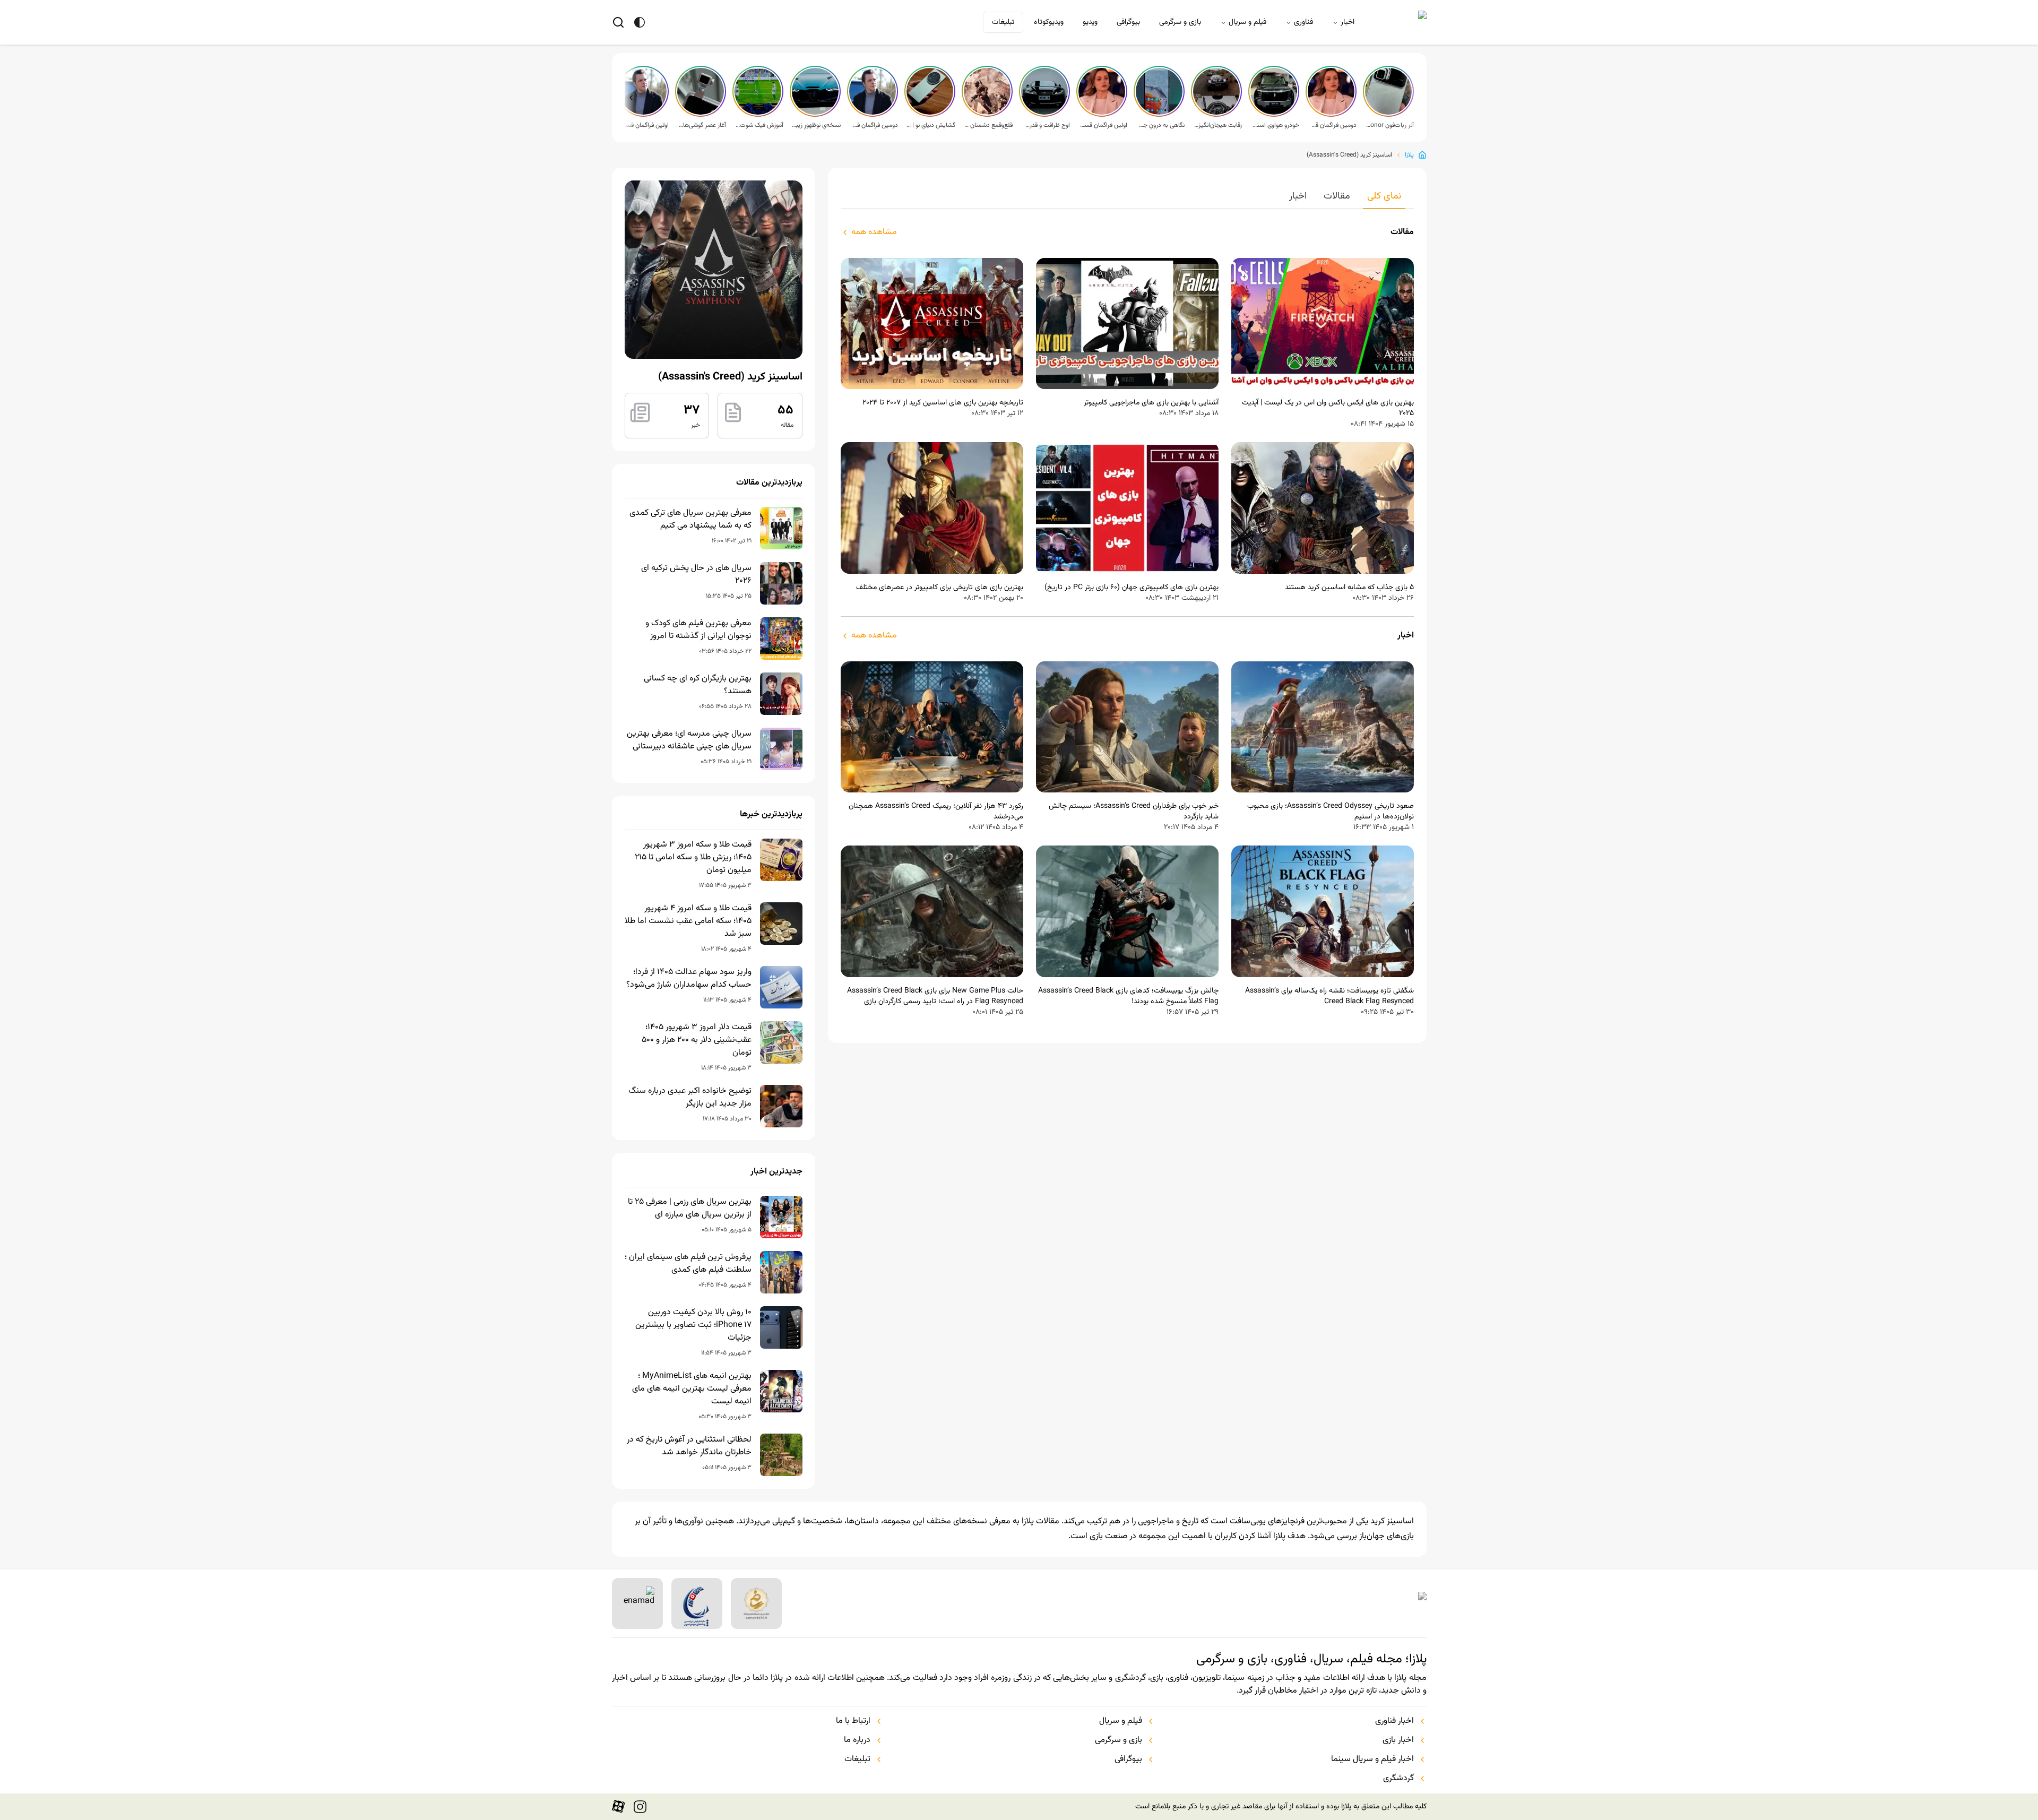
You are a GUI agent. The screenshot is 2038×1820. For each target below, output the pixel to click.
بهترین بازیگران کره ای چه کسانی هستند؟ (698, 685)
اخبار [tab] (1298, 196)
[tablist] (1127, 199)
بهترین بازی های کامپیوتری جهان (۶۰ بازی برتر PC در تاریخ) (1132, 588)
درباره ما (857, 1740)
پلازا (1409, 155)
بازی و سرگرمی (1180, 22)
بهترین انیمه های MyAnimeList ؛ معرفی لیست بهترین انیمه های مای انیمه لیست (692, 1389)
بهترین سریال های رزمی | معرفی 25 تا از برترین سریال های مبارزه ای (690, 1209)
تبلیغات (1003, 22)
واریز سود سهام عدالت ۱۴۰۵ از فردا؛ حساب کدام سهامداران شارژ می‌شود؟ (689, 979)
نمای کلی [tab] (1384, 196)
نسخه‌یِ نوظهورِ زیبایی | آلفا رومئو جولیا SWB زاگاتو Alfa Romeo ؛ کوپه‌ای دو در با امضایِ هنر (816, 125)
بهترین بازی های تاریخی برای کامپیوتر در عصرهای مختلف (940, 588)
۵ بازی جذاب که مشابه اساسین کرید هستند (1349, 588)
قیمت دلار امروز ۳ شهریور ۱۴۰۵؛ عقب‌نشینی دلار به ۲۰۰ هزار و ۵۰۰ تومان (697, 1040)
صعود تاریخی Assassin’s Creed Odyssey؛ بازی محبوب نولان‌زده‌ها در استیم (1331, 812)
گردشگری (1398, 1779)
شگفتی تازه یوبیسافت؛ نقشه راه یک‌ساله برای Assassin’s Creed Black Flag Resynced (1329, 996)
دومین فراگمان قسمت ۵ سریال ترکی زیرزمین (1332, 125)
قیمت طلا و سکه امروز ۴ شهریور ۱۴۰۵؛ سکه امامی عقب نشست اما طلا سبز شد (688, 921)
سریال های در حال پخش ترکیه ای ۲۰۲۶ (696, 575)
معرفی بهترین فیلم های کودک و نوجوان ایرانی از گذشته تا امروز (698, 630)
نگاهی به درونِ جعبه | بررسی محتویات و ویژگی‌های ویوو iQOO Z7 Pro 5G (1160, 125)
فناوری (1303, 22)
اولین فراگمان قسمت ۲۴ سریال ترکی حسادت (644, 125)
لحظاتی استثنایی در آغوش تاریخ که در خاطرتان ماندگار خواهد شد (689, 1446)
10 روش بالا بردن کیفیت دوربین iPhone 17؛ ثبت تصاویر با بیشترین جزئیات (693, 1325)
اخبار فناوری (1394, 1721)
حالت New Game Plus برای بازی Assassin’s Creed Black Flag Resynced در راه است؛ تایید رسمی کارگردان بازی (935, 996)
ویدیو (1090, 22)
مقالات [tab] (1337, 196)
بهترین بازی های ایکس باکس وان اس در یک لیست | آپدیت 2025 (1328, 408)
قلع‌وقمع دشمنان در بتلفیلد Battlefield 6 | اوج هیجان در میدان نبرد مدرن (988, 125)
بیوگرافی (1128, 22)
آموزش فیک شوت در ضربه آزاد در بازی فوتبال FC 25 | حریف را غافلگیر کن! (759, 125)
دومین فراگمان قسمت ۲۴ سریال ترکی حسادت (874, 125)
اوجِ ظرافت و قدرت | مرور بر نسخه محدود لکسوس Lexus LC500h (1046, 125)
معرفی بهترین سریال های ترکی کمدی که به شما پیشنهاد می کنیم (690, 520)
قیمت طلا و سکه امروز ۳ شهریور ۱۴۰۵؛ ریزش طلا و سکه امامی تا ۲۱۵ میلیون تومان (693, 858)
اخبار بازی (1398, 1740)
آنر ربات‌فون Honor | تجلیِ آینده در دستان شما (1389, 125)
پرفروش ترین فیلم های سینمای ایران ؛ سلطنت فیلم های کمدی (688, 1264)
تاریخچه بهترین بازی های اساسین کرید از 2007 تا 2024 (943, 403)
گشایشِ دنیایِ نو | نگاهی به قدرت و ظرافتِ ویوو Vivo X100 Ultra (931, 125)
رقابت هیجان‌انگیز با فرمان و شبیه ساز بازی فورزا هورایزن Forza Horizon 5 (1217, 125)
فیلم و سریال (1247, 22)
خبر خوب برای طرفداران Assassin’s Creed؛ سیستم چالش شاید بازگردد (1134, 812)
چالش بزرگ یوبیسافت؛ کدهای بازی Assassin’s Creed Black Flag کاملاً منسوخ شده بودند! (1128, 996)
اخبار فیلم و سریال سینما (1372, 1759)
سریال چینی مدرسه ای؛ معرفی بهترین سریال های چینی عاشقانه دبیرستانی (689, 740)
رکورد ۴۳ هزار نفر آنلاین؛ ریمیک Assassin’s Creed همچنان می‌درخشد (936, 812)
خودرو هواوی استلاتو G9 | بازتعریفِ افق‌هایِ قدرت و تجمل (1275, 125)
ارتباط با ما (853, 1721)
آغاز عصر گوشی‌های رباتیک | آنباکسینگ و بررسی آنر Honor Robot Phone (702, 125)
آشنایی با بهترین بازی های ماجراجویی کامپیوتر (1151, 403)
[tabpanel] (1127, 622)
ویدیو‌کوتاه (1049, 22)
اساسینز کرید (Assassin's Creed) (1349, 155)
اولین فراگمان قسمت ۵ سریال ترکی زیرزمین (1103, 125)
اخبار (1348, 22)
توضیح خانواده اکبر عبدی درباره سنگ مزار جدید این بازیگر (690, 1098)
